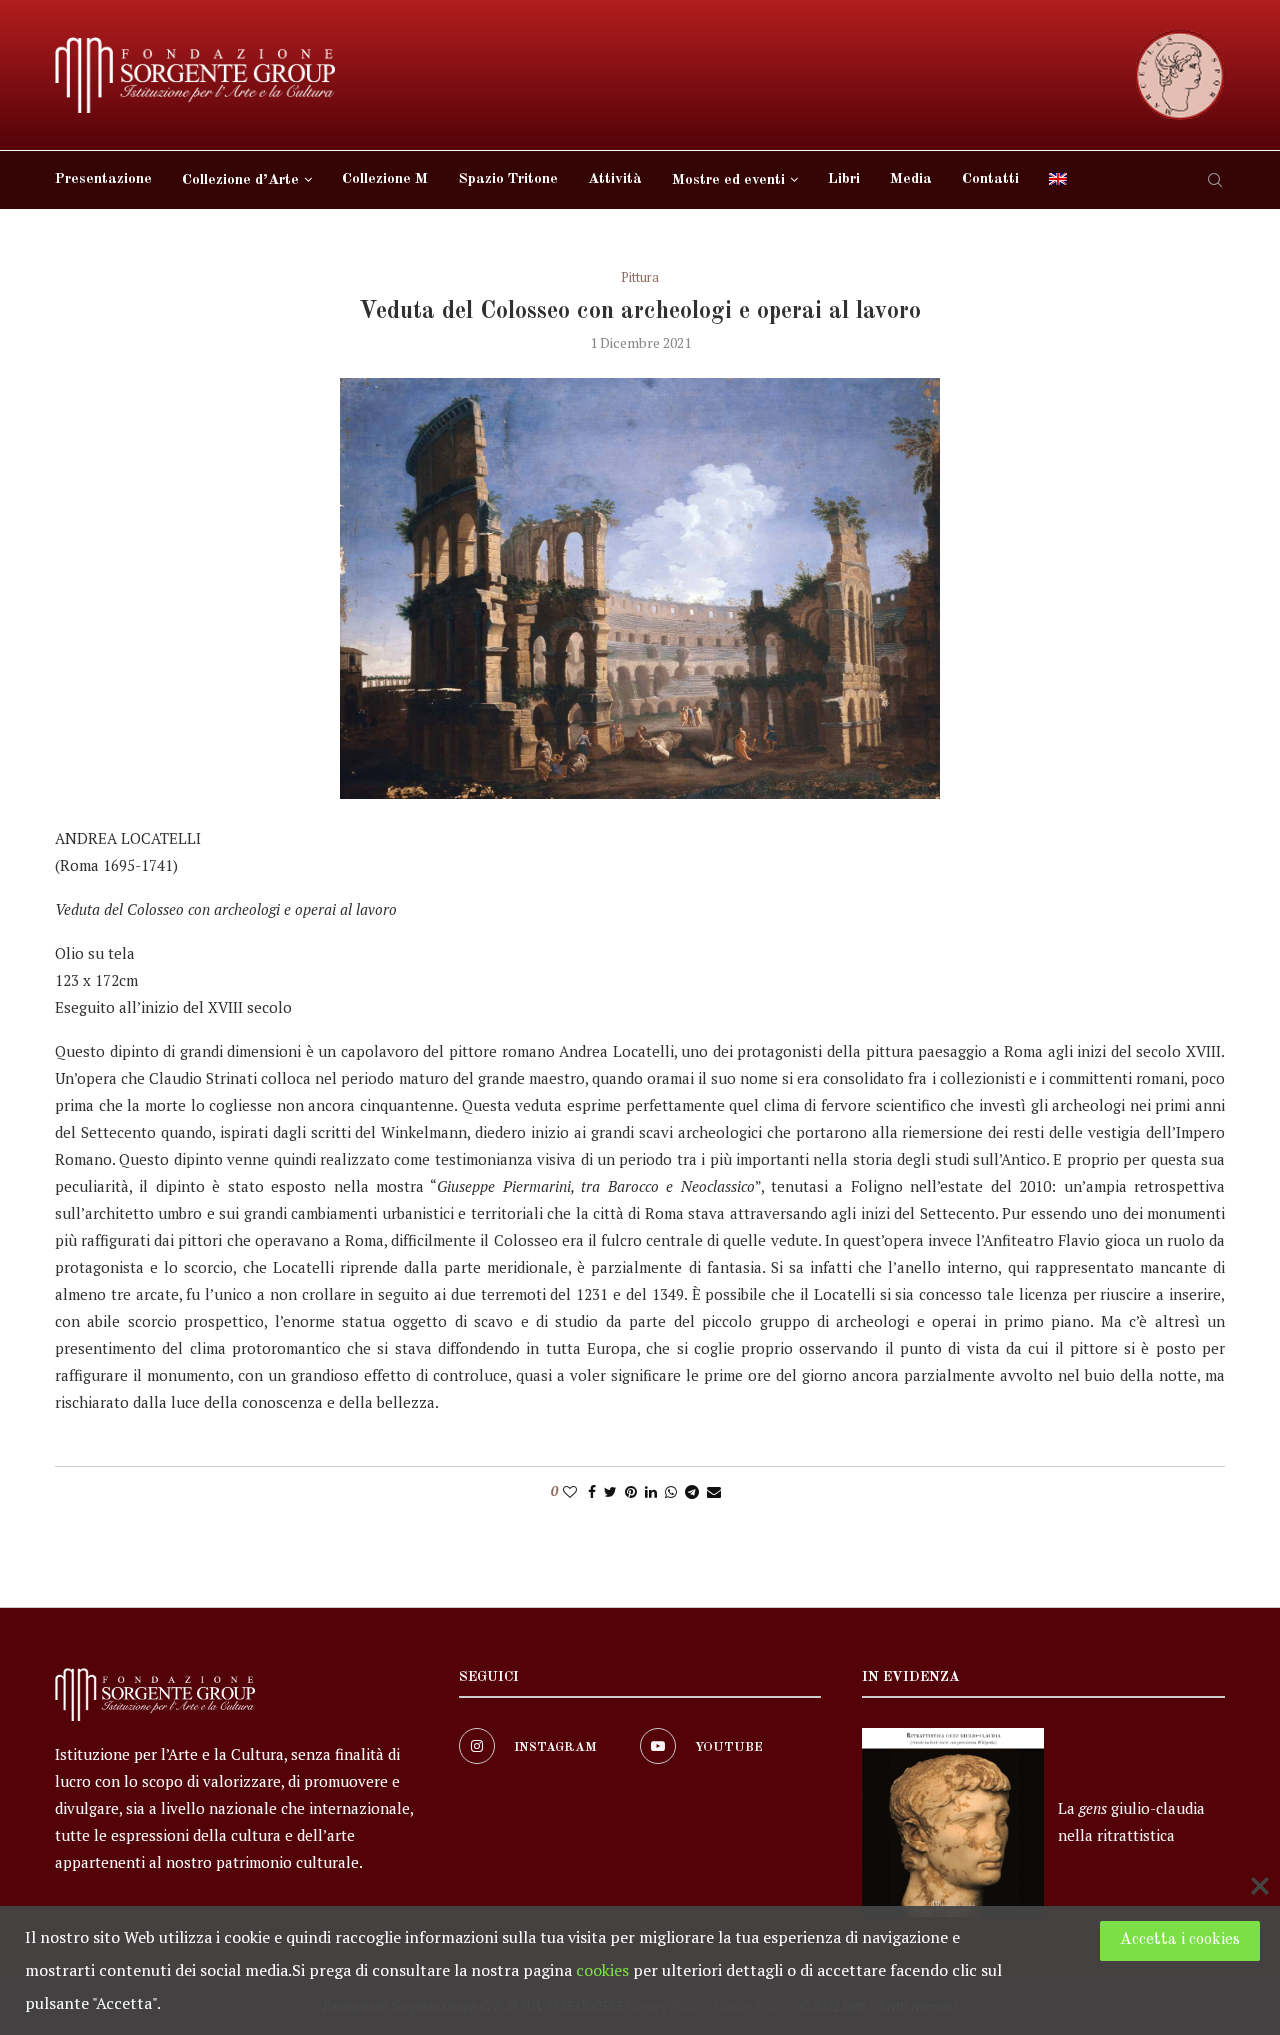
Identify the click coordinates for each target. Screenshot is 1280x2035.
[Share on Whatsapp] (671, 1491)
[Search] (1215, 180)
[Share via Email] (714, 1491)
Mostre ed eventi (728, 180)
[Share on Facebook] (592, 1491)
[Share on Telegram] (692, 1491)
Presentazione (103, 179)
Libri (844, 179)
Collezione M (385, 179)
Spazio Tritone (508, 179)
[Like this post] (570, 1491)
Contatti (990, 179)
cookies (602, 1970)
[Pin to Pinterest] (631, 1491)
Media (911, 179)
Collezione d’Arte (240, 180)
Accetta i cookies (1180, 1940)
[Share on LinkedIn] (651, 1491)
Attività (615, 179)
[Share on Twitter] (610, 1491)
